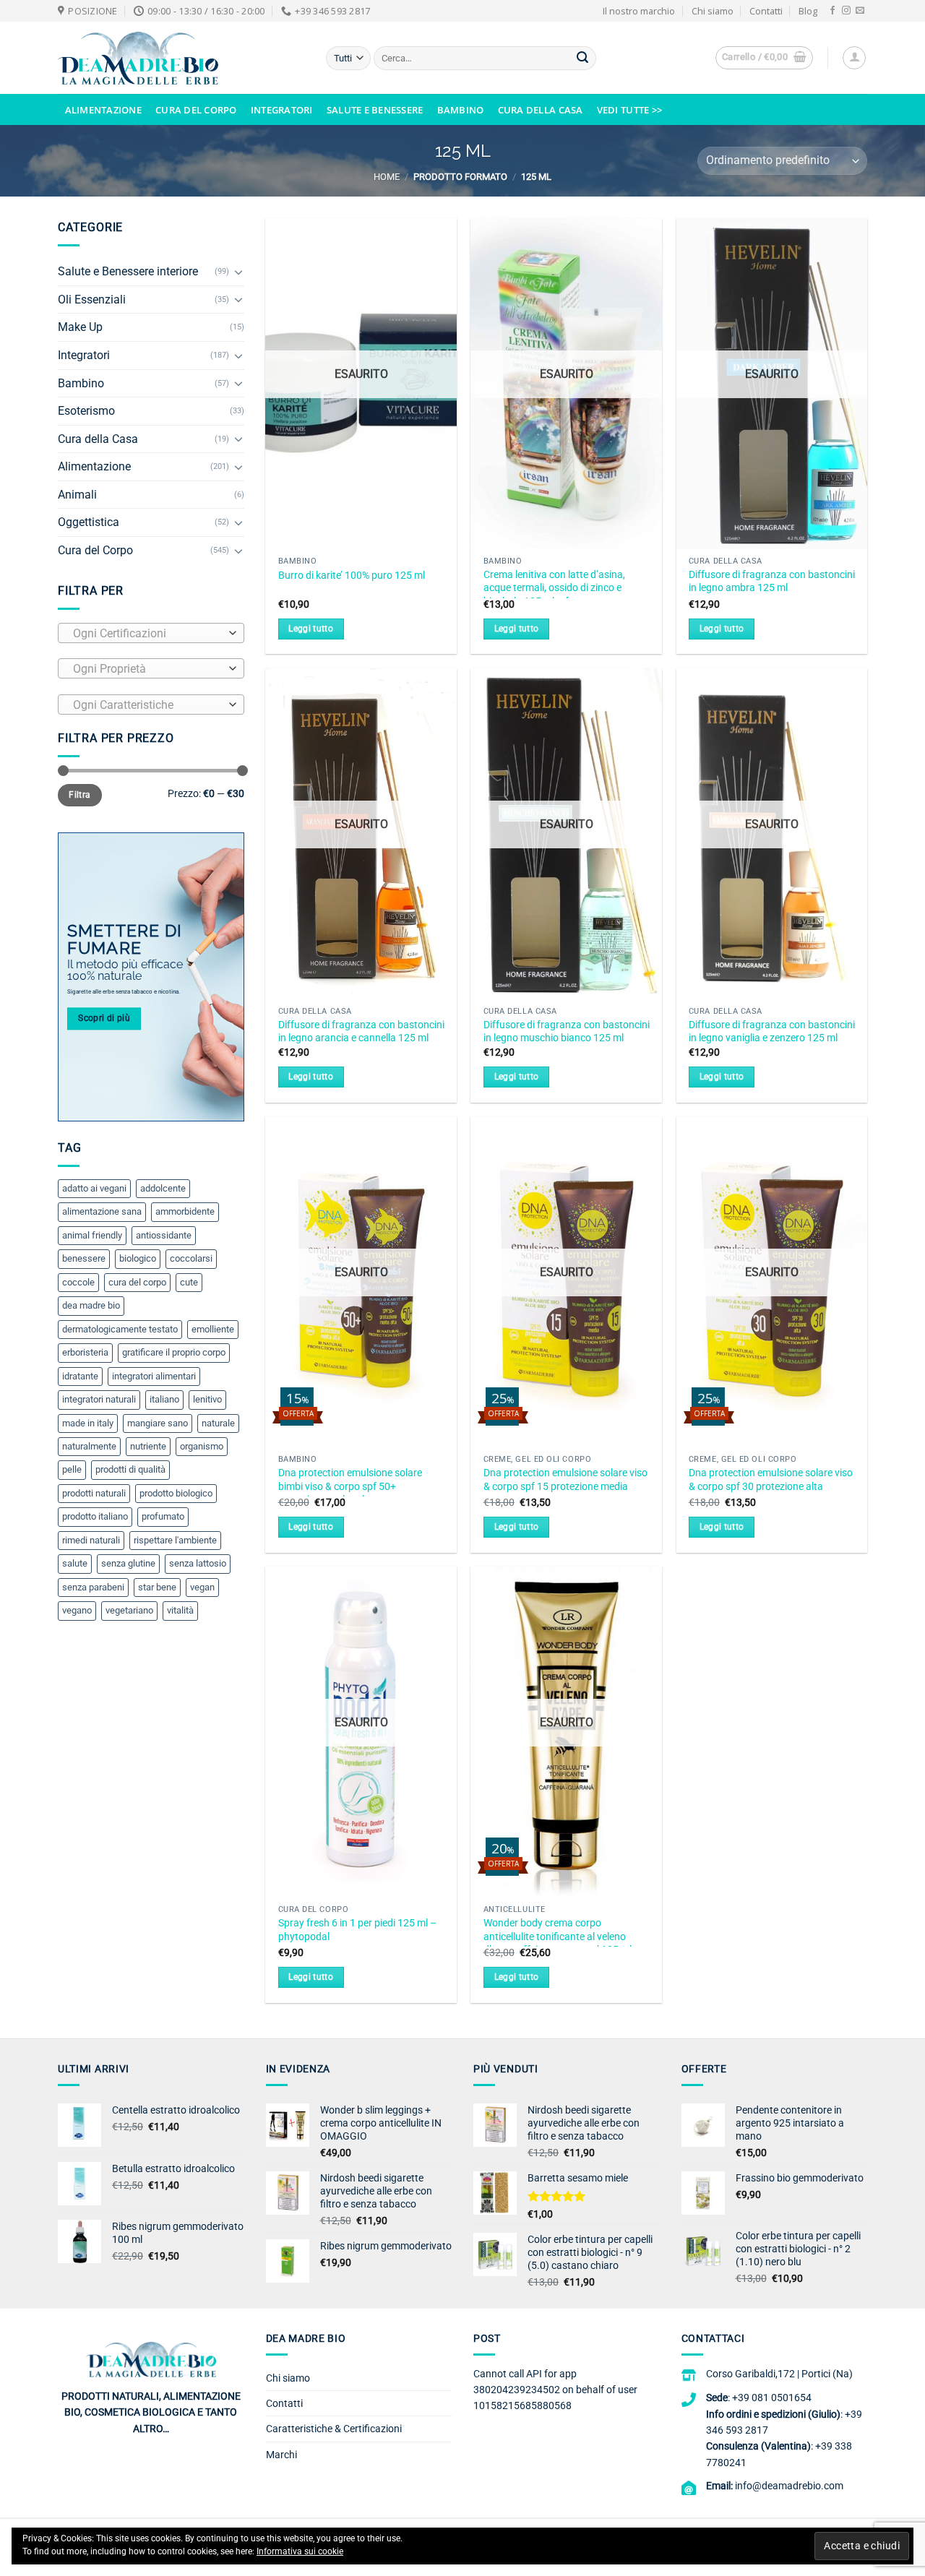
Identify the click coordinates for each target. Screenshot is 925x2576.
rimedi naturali (91, 1540)
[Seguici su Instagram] (846, 11)
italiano (164, 1399)
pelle (72, 1469)
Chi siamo (713, 11)
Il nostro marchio (639, 11)
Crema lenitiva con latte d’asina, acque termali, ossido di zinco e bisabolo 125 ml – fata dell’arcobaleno (554, 595)
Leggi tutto (311, 629)
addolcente (163, 1188)
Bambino (461, 110)
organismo (202, 1446)
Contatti (766, 11)
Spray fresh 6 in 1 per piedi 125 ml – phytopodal (357, 1930)
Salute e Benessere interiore (128, 271)
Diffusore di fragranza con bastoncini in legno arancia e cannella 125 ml (361, 1032)
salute (75, 1563)
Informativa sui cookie (300, 2551)
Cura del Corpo (196, 110)
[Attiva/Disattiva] (238, 272)
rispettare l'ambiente (175, 1540)
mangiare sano (158, 1423)
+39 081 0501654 (772, 2398)
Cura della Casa (541, 110)
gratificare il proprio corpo (174, 1352)
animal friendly (92, 1235)
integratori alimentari (154, 1376)
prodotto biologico (176, 1493)
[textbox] (147, 634)
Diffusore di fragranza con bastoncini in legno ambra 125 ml (772, 582)
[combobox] (151, 633)
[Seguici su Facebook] (832, 11)
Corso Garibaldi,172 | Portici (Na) (779, 2374)
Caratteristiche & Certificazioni (334, 2429)
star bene (157, 1587)
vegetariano (129, 1610)
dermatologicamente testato (120, 1329)
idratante (80, 1376)
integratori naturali (99, 1399)
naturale (218, 1423)
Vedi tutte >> (629, 110)
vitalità (180, 1610)
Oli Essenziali (92, 300)
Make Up (80, 327)
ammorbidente (185, 1211)
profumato (163, 1516)
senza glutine (128, 1563)
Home (387, 177)
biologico (138, 1258)
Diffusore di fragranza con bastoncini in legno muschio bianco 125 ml (567, 1032)
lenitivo (207, 1399)
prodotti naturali (94, 1493)
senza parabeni (93, 1587)
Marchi (281, 2455)
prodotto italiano (95, 1516)
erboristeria (85, 1352)
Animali (77, 495)
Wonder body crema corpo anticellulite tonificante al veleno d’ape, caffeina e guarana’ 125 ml (558, 1937)
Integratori (282, 110)
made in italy (88, 1423)
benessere (84, 1258)
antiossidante (164, 1235)
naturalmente (89, 1446)
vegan (202, 1587)
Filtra (79, 795)
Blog (808, 11)
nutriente (148, 1446)
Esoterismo (86, 411)
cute (189, 1282)
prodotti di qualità (130, 1469)
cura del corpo (137, 1282)
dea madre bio (91, 1305)
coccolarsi (191, 1258)
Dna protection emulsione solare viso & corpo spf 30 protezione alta (771, 1480)
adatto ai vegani (94, 1188)
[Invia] (582, 59)
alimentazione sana (102, 1211)
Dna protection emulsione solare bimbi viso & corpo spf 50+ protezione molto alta (350, 1486)
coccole (78, 1282)
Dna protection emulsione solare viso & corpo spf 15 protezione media (565, 1480)
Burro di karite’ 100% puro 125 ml (352, 576)
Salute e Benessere (375, 110)
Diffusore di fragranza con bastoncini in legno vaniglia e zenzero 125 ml (772, 1032)
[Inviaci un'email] (860, 11)
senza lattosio (198, 1563)
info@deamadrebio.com (789, 2486)
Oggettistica (89, 522)
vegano (77, 1610)
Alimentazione (103, 110)
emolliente (213, 1329)
